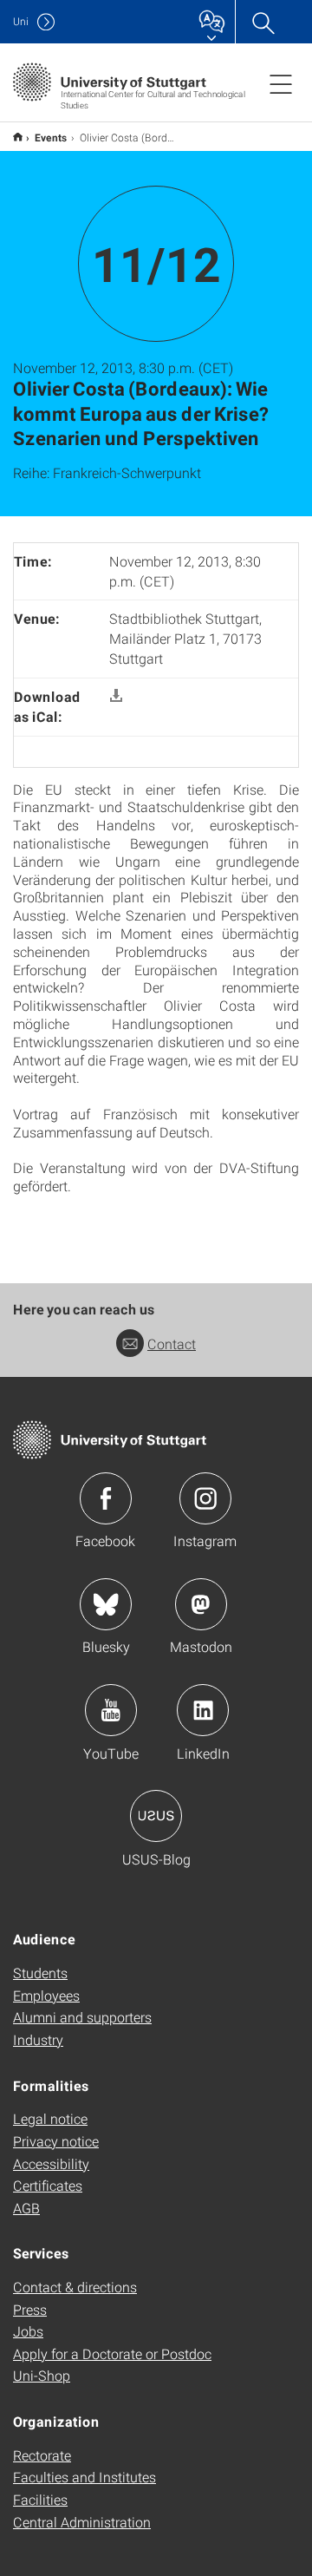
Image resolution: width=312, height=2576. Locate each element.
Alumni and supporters (82, 2017)
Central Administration (82, 2522)
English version (18, 137)
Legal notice (50, 2118)
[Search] (263, 22)
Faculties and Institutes (84, 2477)
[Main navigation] (281, 83)
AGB (26, 2208)
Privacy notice (56, 2141)
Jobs (28, 2331)
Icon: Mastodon (201, 1604)
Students (40, 1973)
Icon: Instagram (205, 1498)
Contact (172, 1344)
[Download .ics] (116, 696)
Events (51, 137)
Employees (46, 1995)
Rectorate (42, 2455)
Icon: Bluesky (106, 1604)
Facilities (40, 2499)
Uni (21, 21)
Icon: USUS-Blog (156, 1816)
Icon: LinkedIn (203, 1710)
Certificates (48, 2185)
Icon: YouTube (111, 1710)
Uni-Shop (42, 2375)
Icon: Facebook (106, 1498)
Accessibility (51, 2163)
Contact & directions (75, 2287)
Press (30, 2309)
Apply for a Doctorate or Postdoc (112, 2353)
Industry (38, 2039)
